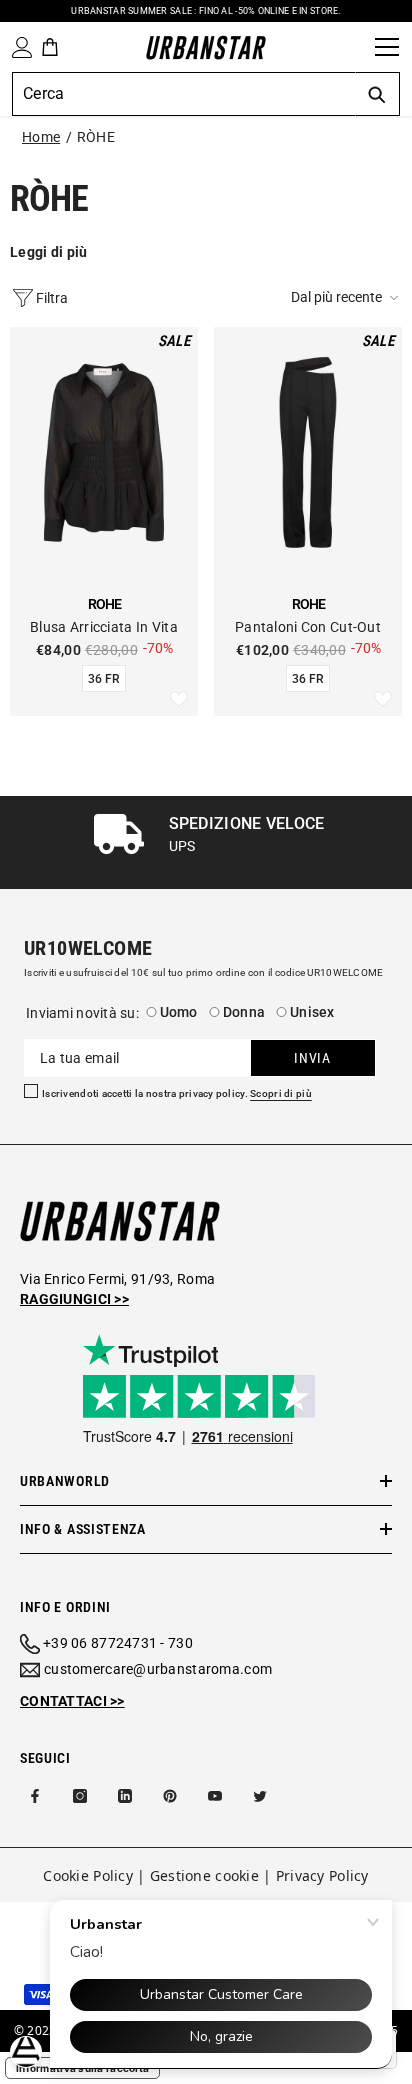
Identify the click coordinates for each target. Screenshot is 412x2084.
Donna (244, 1012)
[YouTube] (215, 1796)
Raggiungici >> (74, 1299)
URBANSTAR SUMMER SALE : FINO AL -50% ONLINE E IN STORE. (205, 11)
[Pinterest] (170, 1796)
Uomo (179, 1012)
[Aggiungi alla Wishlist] (179, 700)
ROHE (104, 604)
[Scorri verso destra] (394, 842)
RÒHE (96, 137)
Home (41, 137)
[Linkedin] (125, 1796)
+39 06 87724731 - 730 (118, 1643)
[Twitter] (260, 1796)
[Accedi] (18, 47)
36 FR (104, 679)
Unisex (312, 1012)
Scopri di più (281, 1094)
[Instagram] (80, 1796)
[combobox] (183, 94)
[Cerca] (353, 47)
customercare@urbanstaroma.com (158, 1669)
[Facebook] (35, 1796)
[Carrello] (50, 47)
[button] (346, 297)
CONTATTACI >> (72, 1701)
